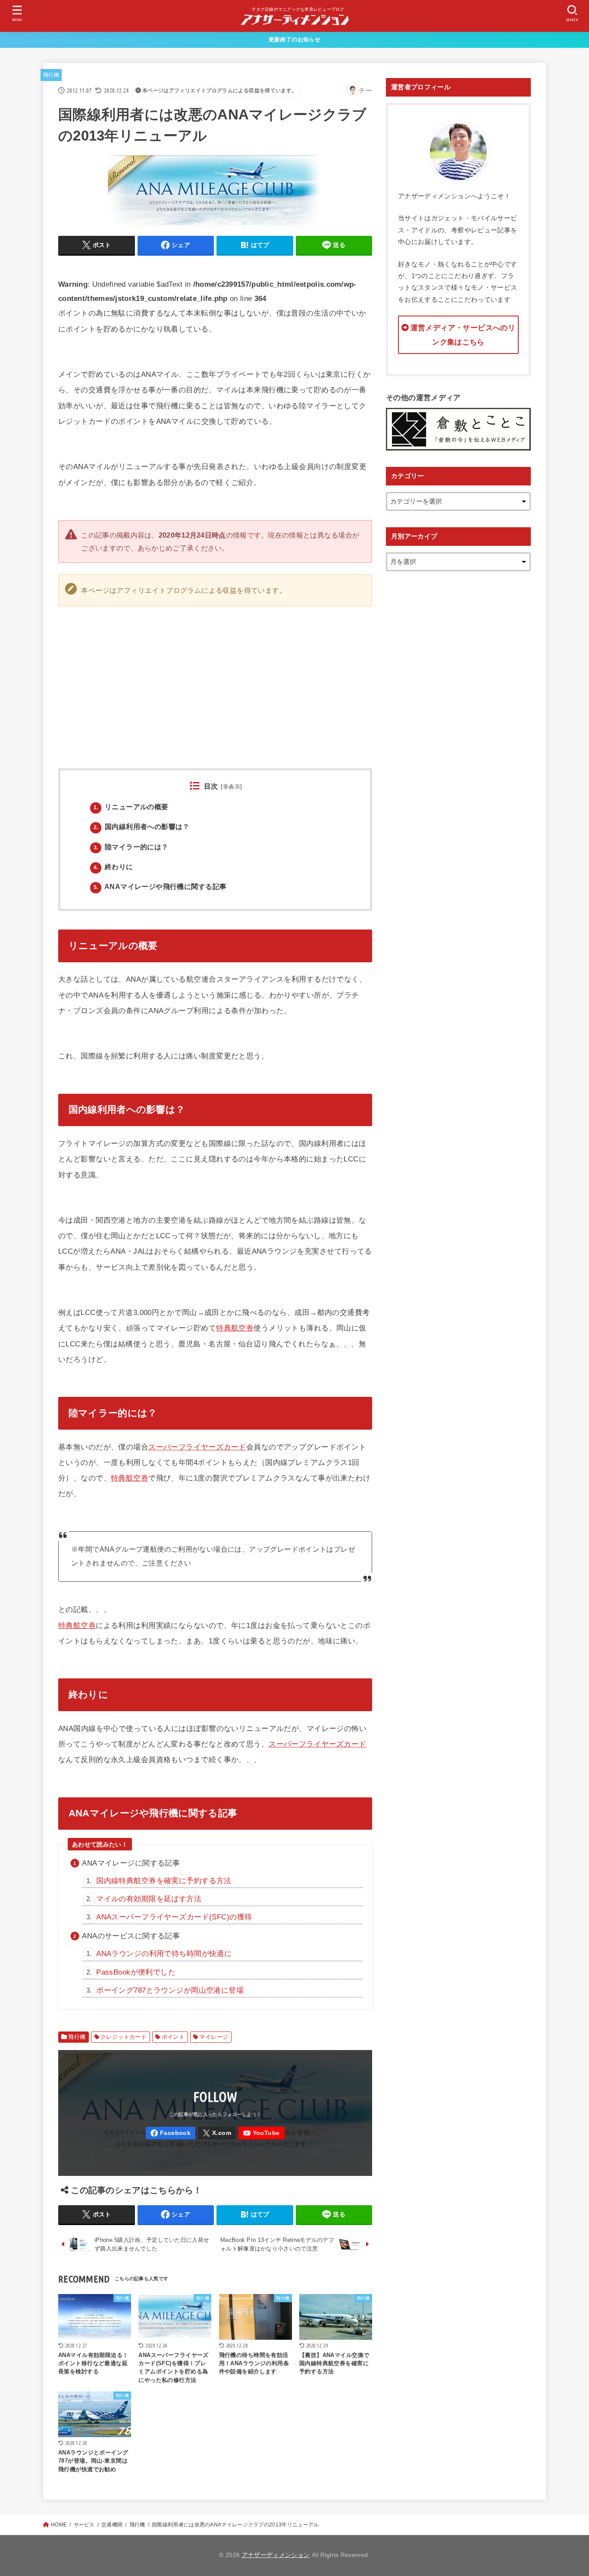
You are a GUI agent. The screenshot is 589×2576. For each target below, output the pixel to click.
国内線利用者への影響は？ (142, 826)
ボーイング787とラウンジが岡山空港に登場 (170, 1990)
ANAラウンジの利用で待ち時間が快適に (164, 1953)
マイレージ (214, 2037)
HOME (59, 2525)
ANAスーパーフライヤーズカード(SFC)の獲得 (174, 1917)
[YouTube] (262, 2133)
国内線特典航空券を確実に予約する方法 (164, 1881)
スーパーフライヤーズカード (197, 1447)
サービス (84, 2525)
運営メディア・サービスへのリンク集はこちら (463, 335)
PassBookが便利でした (136, 1972)
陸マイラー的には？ (131, 847)
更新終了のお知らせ (294, 39)
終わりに (113, 867)
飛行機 (51, 75)
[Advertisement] (372, 678)
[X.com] (217, 2133)
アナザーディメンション (276, 2555)
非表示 (232, 787)
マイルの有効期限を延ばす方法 (149, 1899)
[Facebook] (171, 2133)
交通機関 (112, 2525)
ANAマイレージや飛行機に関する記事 (160, 886)
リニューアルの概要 (131, 807)
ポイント (173, 2037)
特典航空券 (235, 1328)
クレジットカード (124, 2037)
